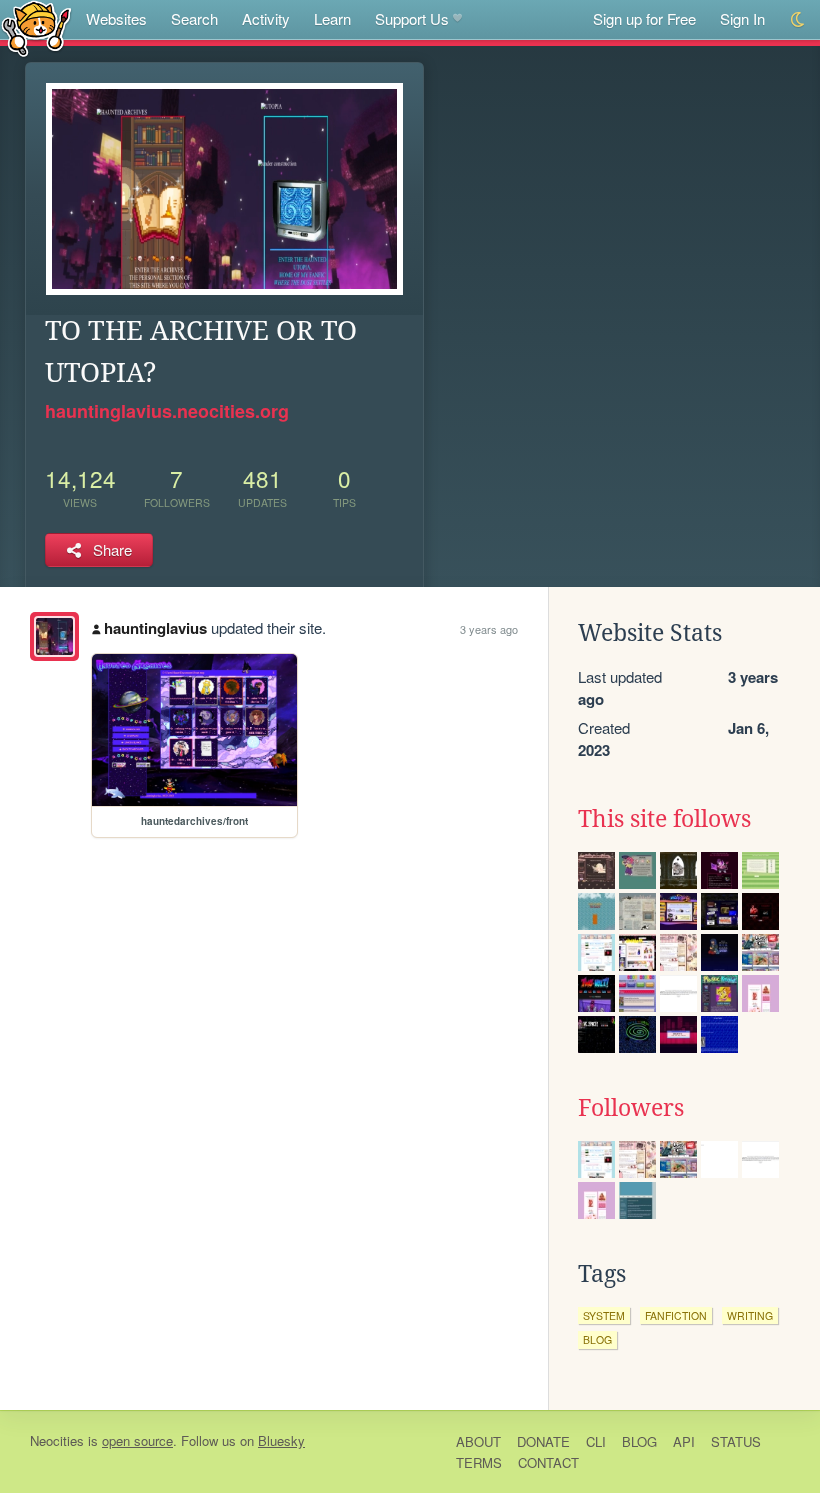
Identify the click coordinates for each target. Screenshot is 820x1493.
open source (137, 1440)
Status (736, 1441)
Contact (548, 1462)
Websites (116, 18)
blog (597, 1339)
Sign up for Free (644, 18)
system (604, 1315)
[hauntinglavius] (54, 636)
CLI (596, 1441)
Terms (479, 1462)
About (478, 1441)
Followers (631, 1108)
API (684, 1441)
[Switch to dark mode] (798, 19)
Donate (543, 1441)
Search (194, 18)
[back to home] (36, 27)
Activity (266, 18)
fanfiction (676, 1315)
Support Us (412, 18)
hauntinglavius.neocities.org (167, 411)
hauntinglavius (155, 628)
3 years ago (489, 629)
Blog (639, 1441)
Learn (332, 18)
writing (750, 1315)
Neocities (57, 1440)
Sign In (742, 18)
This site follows (664, 819)
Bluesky (281, 1440)
